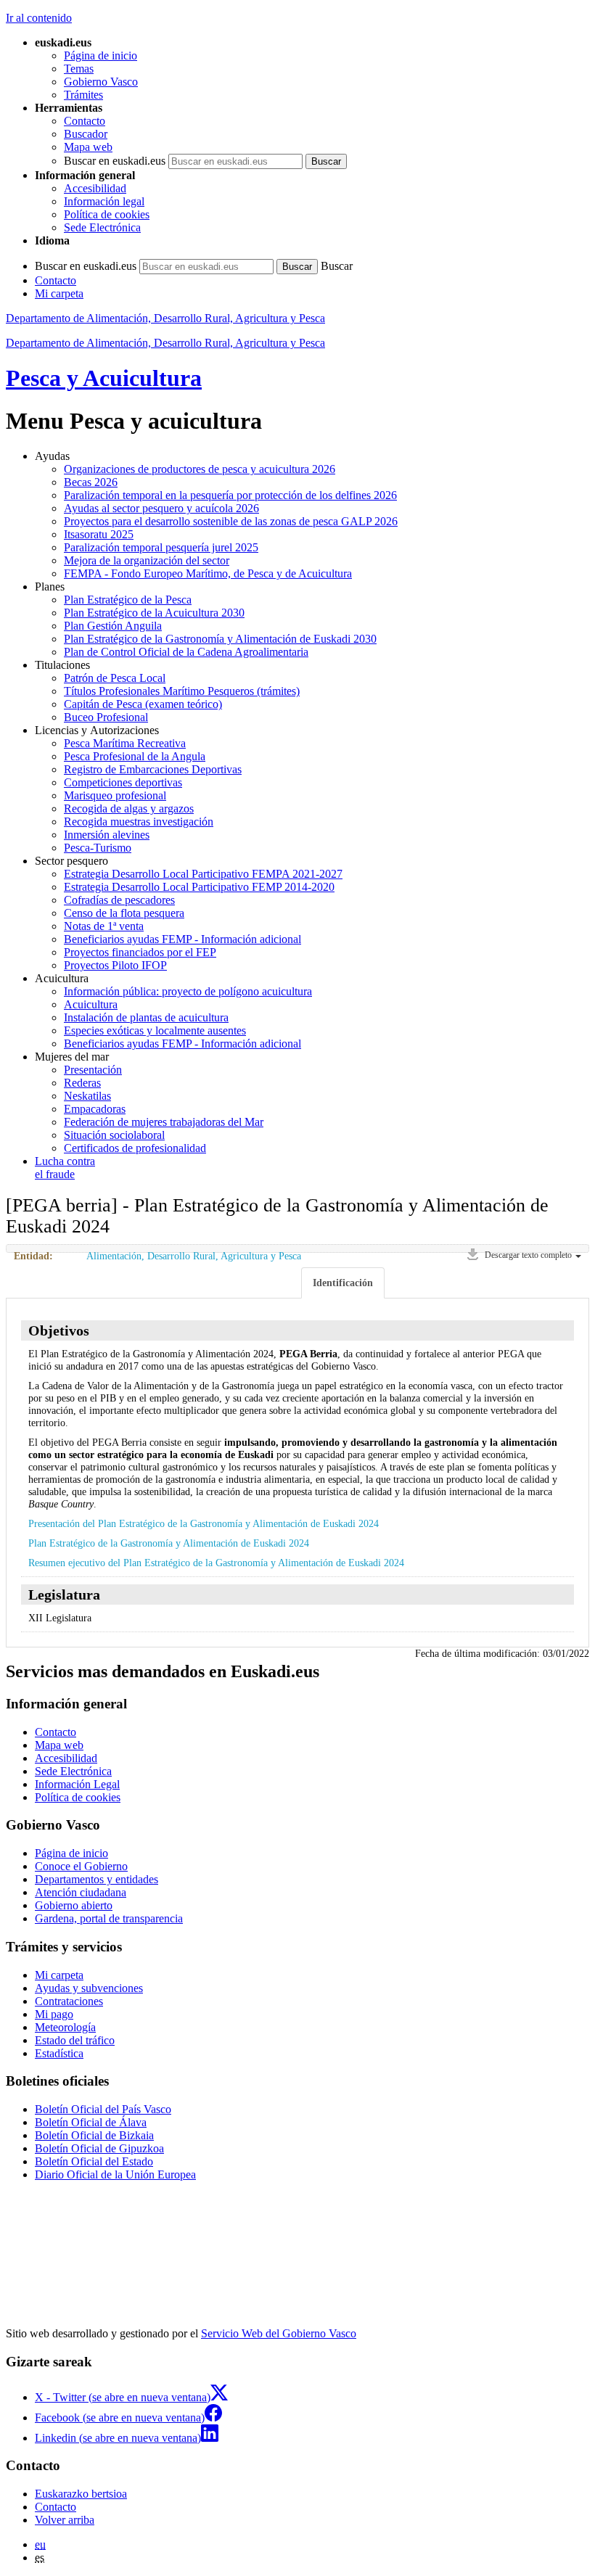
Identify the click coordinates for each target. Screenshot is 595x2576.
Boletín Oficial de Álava (91, 2122)
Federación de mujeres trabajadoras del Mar (164, 1122)
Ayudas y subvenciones (89, 1988)
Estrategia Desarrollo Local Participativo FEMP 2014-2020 (199, 887)
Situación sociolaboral (114, 1135)
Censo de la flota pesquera (124, 913)
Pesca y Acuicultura (104, 378)
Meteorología (65, 2027)
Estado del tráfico (75, 2040)
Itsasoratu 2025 (99, 534)
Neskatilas (87, 1096)
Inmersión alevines (107, 835)
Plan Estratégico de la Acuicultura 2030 (154, 613)
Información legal (104, 201)
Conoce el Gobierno (81, 1866)
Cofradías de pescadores (119, 900)
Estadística (59, 2053)
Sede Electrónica (102, 227)
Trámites (83, 95)
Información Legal (77, 1784)
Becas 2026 (91, 482)
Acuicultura (91, 1004)
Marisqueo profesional (115, 795)
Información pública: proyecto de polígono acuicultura (188, 991)
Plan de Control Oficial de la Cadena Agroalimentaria (186, 652)
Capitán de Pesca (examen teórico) (143, 704)
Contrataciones (69, 2001)
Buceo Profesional (106, 717)
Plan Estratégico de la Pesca (128, 600)
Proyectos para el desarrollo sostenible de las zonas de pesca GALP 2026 (231, 521)
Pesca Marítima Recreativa (125, 743)
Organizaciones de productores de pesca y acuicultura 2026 (200, 469)
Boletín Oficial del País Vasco (103, 2109)
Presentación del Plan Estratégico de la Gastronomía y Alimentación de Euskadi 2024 (204, 1523)
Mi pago (54, 2014)
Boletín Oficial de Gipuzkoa (99, 2148)
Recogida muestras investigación (139, 822)
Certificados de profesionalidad (135, 1148)
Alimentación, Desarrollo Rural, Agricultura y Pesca (194, 1256)
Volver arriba (65, 2520)
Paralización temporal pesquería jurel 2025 (161, 547)
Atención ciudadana (81, 1892)
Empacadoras (95, 1109)
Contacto (85, 121)
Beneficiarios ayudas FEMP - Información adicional (182, 939)
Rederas (82, 1083)
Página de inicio (100, 55)
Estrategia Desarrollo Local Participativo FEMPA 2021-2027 (203, 874)
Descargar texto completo (528, 1255)
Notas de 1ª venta (104, 926)
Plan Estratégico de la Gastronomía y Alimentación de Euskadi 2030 (220, 639)
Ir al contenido (39, 18)
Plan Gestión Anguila (113, 626)
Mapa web (88, 147)
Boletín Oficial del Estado (94, 2161)
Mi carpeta (59, 293)
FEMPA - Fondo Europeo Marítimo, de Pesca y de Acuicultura (208, 573)
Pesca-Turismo (98, 848)
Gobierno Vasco (101, 82)
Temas (79, 69)
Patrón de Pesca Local (115, 678)
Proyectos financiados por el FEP (140, 952)
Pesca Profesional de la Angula (135, 756)
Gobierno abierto (74, 1905)
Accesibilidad (95, 188)
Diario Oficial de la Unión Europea (115, 2174)
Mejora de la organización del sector (147, 560)
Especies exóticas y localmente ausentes (155, 1030)
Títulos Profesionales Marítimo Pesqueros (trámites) (182, 691)
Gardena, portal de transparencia (109, 1918)
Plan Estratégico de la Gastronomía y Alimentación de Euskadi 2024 (169, 1543)
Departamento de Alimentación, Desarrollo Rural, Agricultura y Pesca (165, 318)
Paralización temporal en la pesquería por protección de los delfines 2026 (230, 495)
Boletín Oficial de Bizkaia (94, 2135)
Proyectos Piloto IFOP (115, 965)
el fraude (65, 1168)
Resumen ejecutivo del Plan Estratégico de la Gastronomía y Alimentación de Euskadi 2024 (216, 1563)
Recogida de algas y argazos (129, 808)
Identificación (343, 1283)
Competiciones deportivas (123, 782)
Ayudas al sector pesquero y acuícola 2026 (161, 508)
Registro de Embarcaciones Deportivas (153, 769)
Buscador (86, 134)
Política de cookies (107, 214)
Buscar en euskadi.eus (115, 161)
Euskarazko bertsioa (81, 2494)
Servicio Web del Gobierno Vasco (279, 2333)
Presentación (93, 1070)
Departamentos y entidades (97, 1879)
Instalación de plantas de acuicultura (146, 1017)
